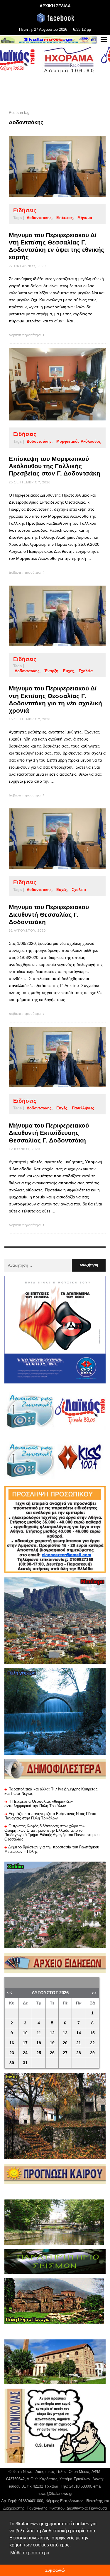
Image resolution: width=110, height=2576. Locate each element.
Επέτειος (65, 218)
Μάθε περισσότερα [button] (30, 2553)
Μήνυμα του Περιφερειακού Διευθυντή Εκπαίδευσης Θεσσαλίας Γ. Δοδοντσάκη (49, 1133)
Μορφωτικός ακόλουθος (79, 441)
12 (52, 2033)
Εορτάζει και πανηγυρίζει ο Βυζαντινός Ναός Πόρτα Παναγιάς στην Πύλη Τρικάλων (50, 1816)
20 (65, 2043)
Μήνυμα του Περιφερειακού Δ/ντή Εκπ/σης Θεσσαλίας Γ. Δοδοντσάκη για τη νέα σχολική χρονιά (55, 699)
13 (65, 2033)
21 (79, 2043)
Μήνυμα (85, 218)
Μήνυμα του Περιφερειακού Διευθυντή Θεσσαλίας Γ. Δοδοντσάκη (49, 914)
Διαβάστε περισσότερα (25, 335)
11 (39, 2033)
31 (25, 2063)
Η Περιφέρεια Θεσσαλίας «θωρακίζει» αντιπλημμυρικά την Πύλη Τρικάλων (39, 1804)
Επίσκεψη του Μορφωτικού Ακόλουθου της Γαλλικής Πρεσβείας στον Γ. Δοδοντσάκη (55, 466)
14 (79, 2033)
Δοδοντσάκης (39, 218)
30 (12, 2063)
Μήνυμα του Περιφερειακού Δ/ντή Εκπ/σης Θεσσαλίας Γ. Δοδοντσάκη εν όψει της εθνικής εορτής (56, 246)
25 (39, 2053)
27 (65, 2053)
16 (12, 2043)
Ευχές (68, 671)
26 (52, 2053)
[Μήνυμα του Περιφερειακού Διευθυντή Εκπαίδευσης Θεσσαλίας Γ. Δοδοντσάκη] (48, 1057)
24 (25, 2053)
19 (52, 2043)
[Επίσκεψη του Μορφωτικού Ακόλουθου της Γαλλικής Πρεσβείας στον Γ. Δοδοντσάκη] (48, 384)
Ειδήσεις (25, 210)
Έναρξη (51, 671)
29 (92, 2053)
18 (39, 2043)
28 (79, 2053)
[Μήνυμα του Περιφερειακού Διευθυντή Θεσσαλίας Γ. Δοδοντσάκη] (48, 839)
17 (25, 2043)
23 (12, 2053)
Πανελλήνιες (83, 1108)
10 (25, 2033)
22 (92, 2043)
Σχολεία (86, 671)
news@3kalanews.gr (55, 2494)
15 (92, 2033)
